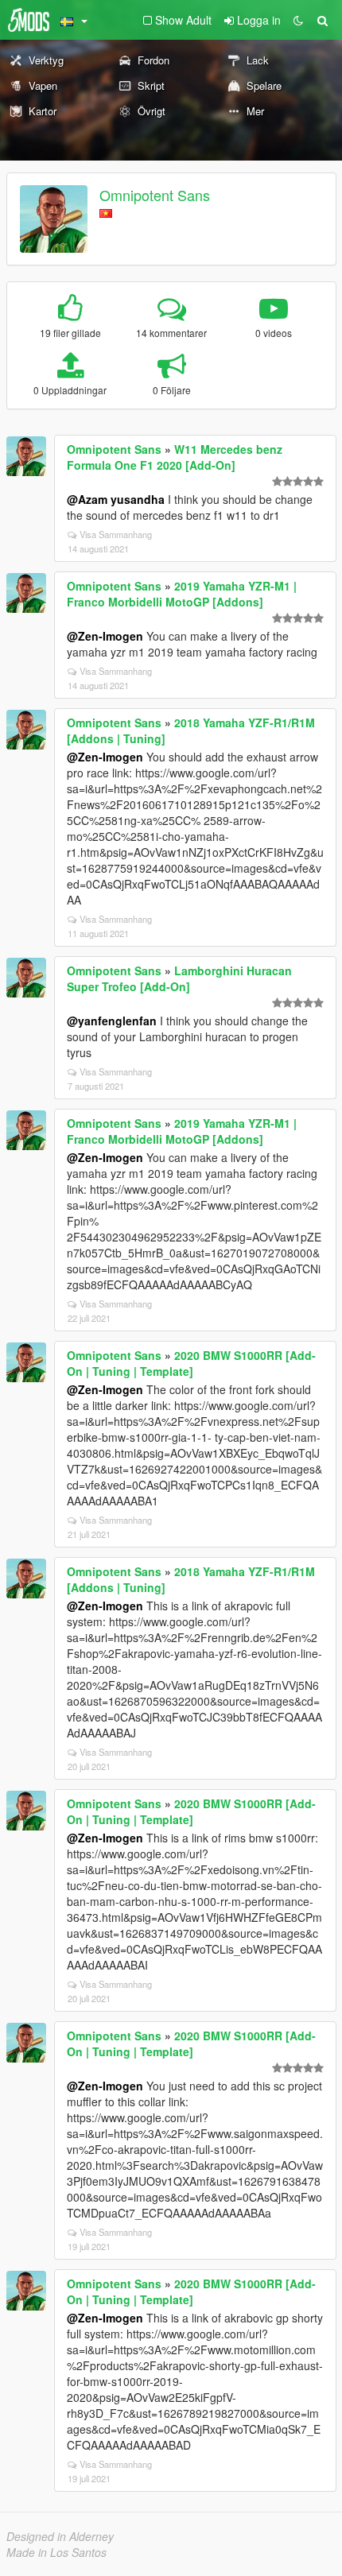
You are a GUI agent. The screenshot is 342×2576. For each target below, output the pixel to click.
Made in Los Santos (56, 2552)
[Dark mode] (298, 20)
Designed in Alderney (60, 2536)
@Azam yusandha (116, 499)
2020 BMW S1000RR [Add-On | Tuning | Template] (191, 1363)
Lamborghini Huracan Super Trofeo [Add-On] (179, 978)
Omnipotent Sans (155, 195)
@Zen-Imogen (105, 636)
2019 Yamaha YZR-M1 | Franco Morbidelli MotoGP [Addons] (182, 594)
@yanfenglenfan (112, 1021)
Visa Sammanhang (116, 534)
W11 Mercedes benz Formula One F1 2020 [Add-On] (175, 457)
